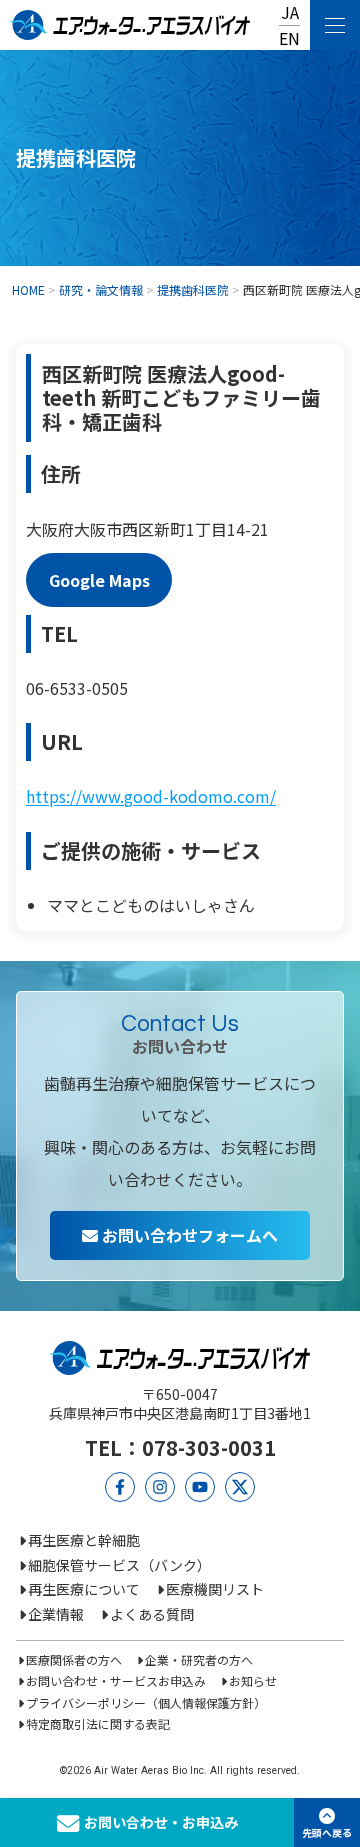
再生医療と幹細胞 (84, 1540)
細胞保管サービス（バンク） (119, 1565)
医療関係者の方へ (74, 1659)
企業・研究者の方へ (198, 1659)
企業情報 (56, 1614)
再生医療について (84, 1589)
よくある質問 (152, 1614)
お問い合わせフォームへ (188, 1235)
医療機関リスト (215, 1589)
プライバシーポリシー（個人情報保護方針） (146, 1702)
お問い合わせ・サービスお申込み (116, 1680)
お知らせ (252, 1680)
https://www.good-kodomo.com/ (151, 796)
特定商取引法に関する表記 (98, 1723)
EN (289, 38)
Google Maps (99, 580)
